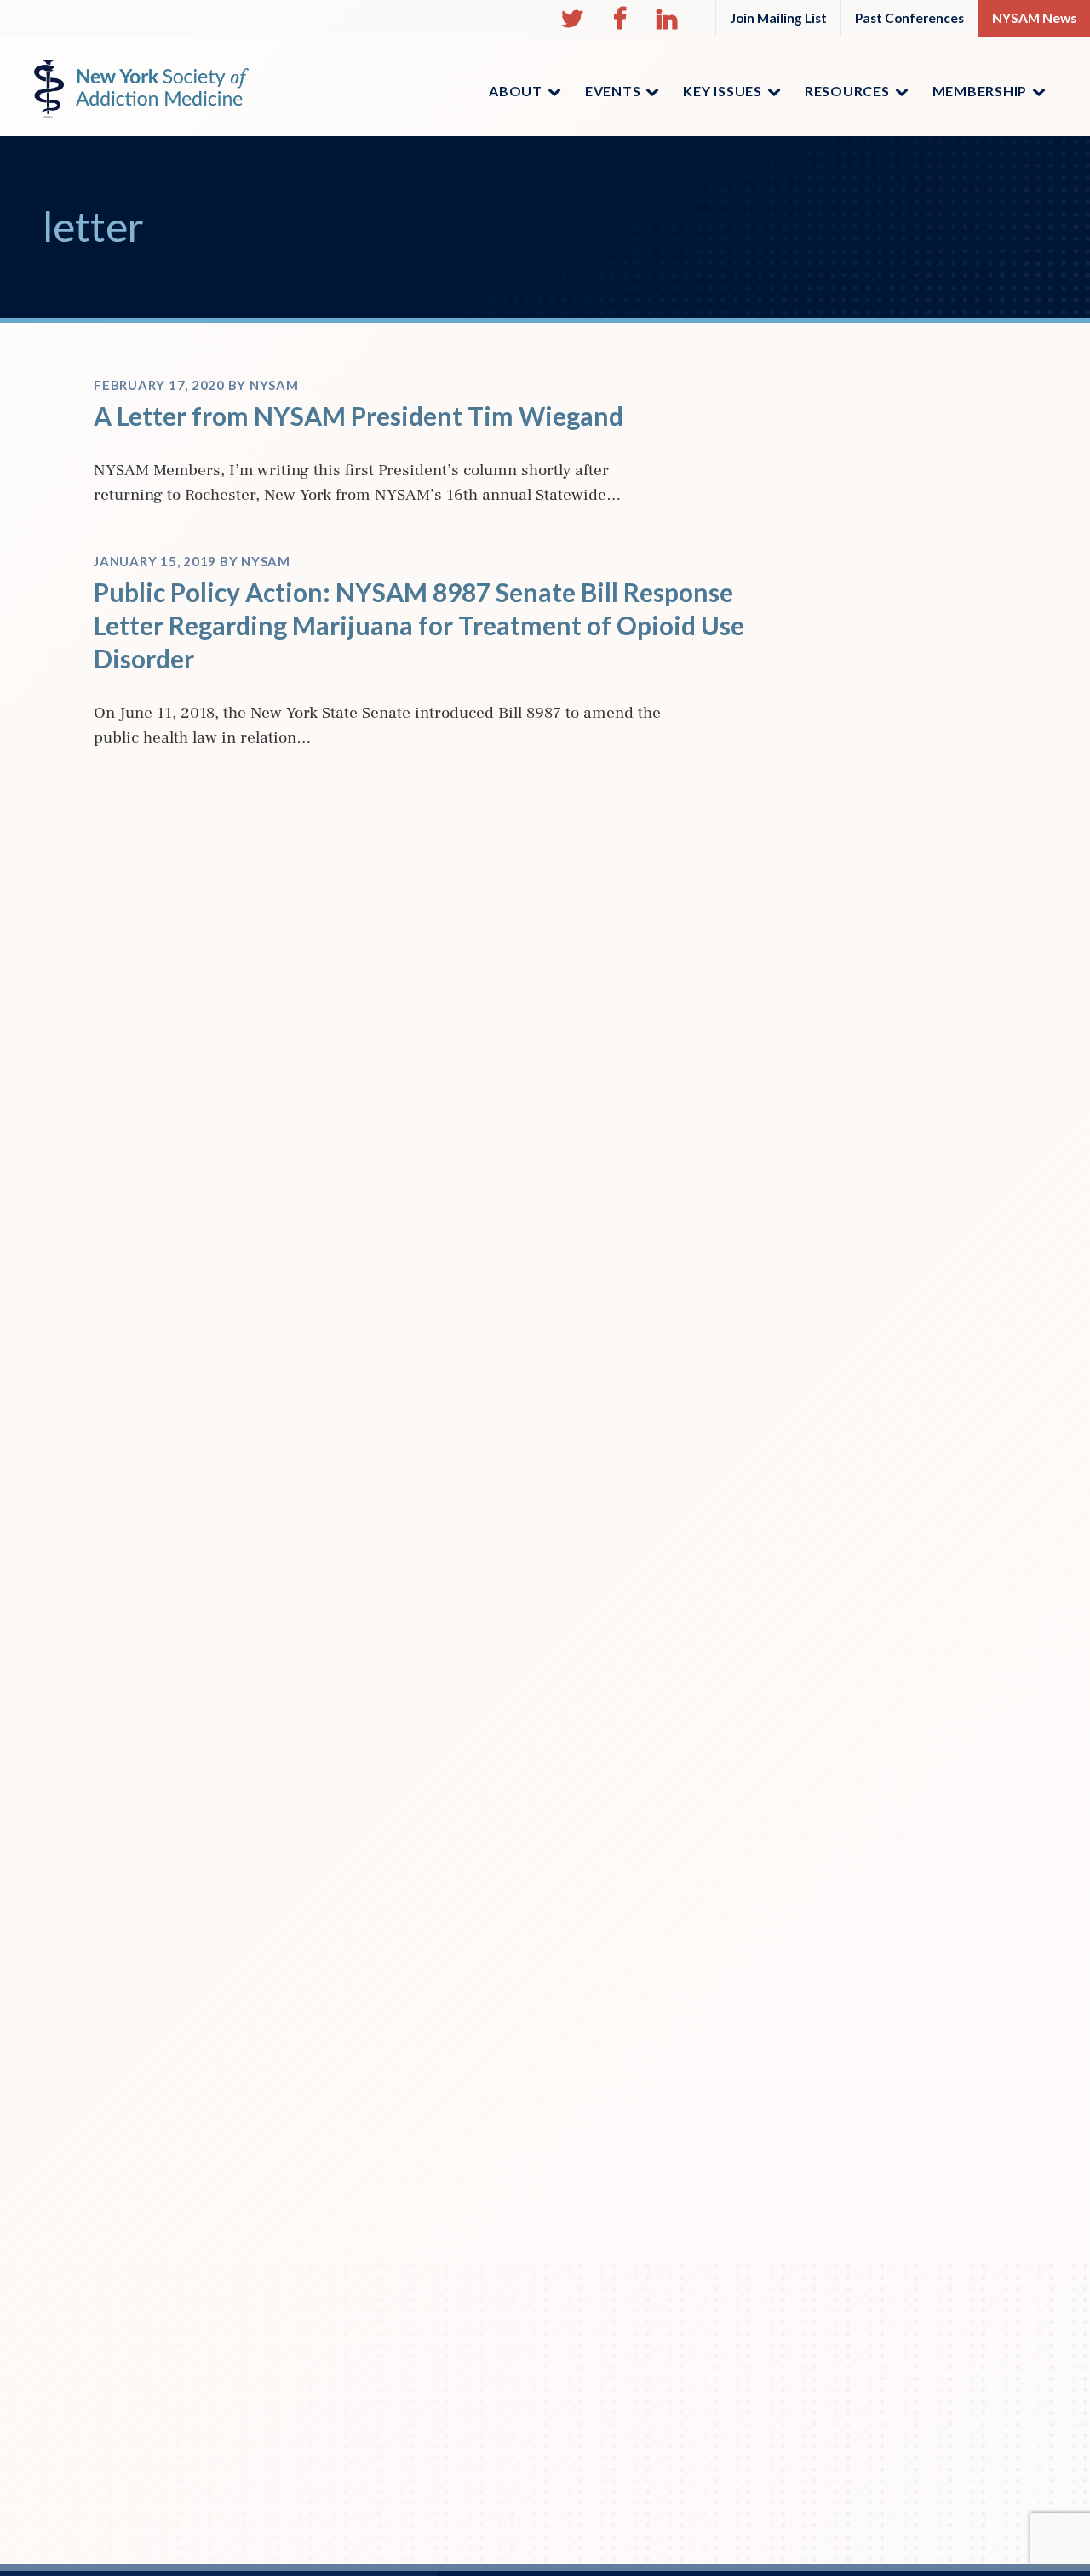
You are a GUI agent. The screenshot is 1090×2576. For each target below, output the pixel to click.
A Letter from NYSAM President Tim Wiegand (359, 416)
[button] (572, 19)
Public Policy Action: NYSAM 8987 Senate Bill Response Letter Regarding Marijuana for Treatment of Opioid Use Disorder (419, 625)
